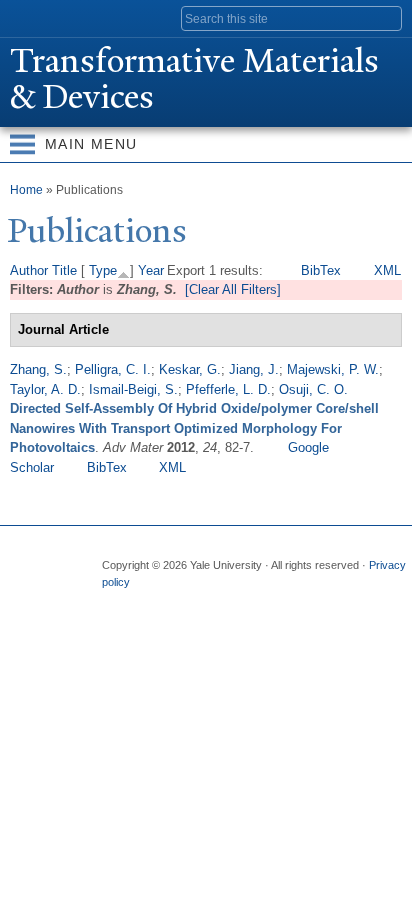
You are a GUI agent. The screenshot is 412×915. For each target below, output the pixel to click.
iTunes (232, 602)
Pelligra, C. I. (113, 369)
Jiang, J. (254, 369)
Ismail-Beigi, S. (133, 389)
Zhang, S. (38, 369)
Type (103, 270)
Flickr (193, 602)
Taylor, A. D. (45, 389)
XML (387, 270)
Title (64, 270)
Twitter (154, 602)
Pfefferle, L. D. (228, 389)
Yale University (33, 17)
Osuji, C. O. (313, 389)
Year (151, 270)
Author (29, 270)
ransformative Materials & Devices (194, 79)
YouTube (271, 602)
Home (26, 190)
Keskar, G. (190, 369)
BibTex (321, 270)
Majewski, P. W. (333, 369)
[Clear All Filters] (233, 289)
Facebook (115, 602)
